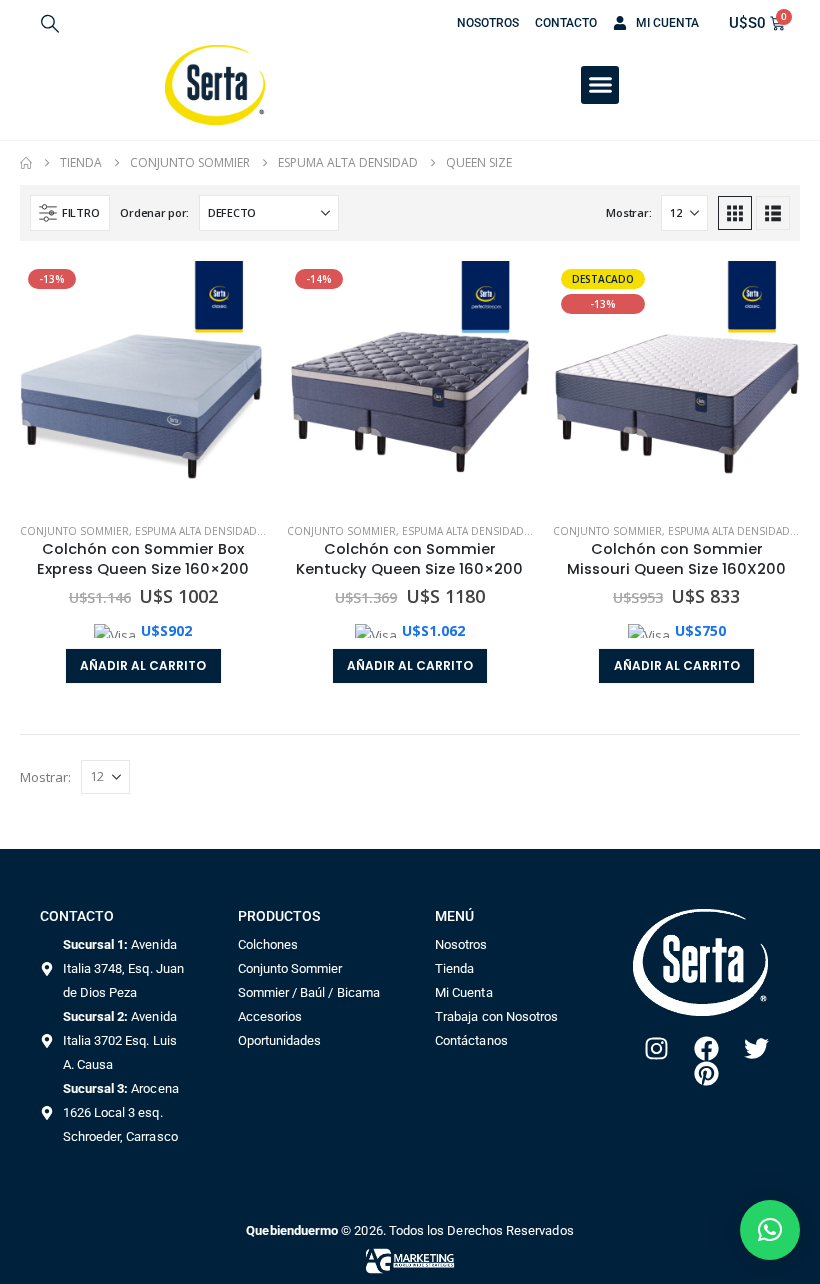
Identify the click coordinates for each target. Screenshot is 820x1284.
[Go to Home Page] (26, 163)
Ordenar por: (154, 212)
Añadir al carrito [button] (143, 665)
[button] (50, 23)
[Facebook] (706, 1048)
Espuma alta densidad (196, 531)
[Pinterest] (706, 1073)
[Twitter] (756, 1048)
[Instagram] (656, 1048)
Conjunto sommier (74, 531)
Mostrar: (628, 212)
